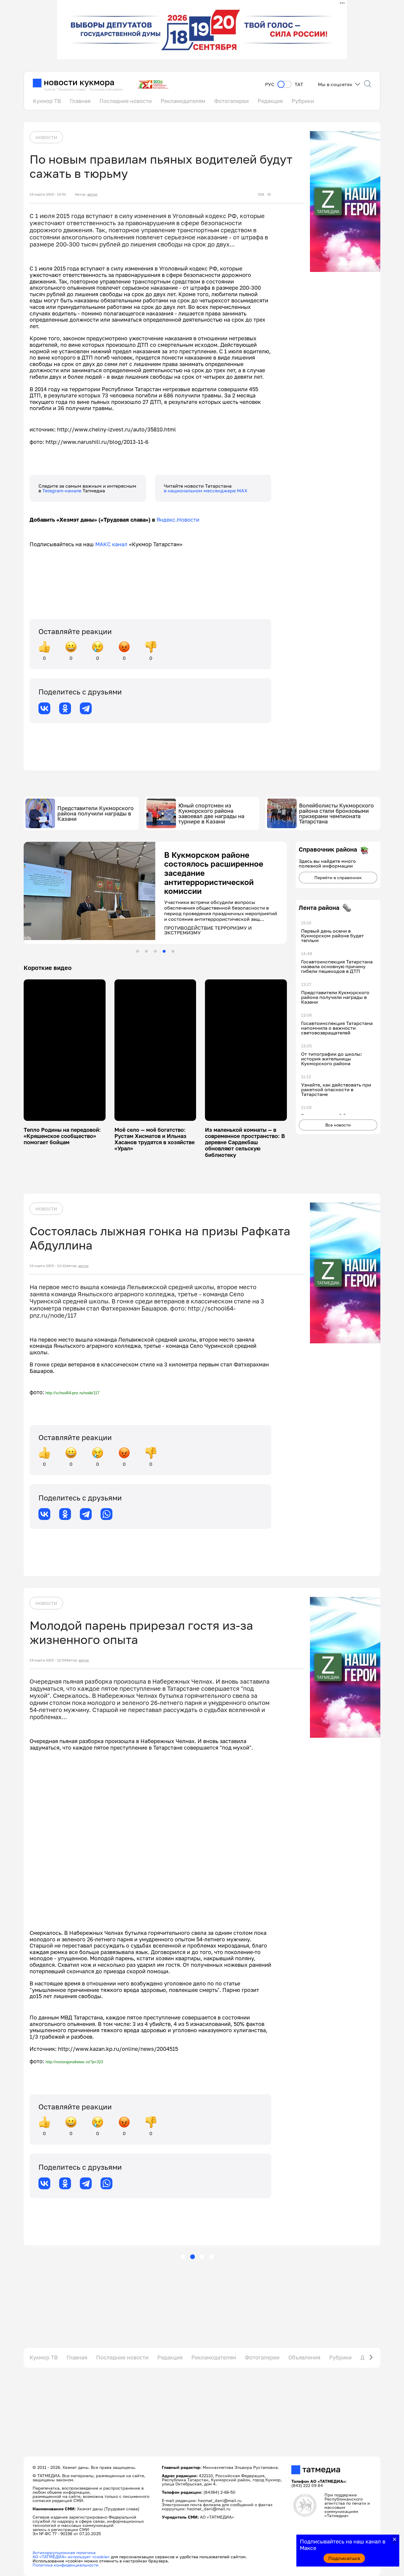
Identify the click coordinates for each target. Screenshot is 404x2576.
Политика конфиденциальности (66, 2565)
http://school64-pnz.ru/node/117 (72, 1393)
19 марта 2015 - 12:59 (48, 1660)
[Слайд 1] (138, 951)
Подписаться (344, 2558)
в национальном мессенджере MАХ (206, 491)
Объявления (304, 2357)
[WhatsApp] (106, 1514)
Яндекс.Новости (178, 520)
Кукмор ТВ (47, 101)
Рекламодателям (183, 101)
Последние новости (126, 101)
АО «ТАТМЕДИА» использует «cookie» (71, 2557)
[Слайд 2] (146, 951)
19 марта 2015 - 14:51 (48, 194)
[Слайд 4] (164, 951)
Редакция (270, 101)
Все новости (338, 1125)
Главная (80, 101)
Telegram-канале (62, 491)
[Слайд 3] (155, 951)
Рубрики (303, 101)
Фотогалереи (231, 101)
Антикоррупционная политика (64, 2552)
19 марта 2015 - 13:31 (48, 1266)
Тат (299, 84)
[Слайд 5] (173, 951)
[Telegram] (86, 708)
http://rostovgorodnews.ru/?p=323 (74, 2062)
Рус (270, 84)
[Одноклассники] (65, 708)
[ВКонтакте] (44, 708)
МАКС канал (111, 544)
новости (46, 137)
